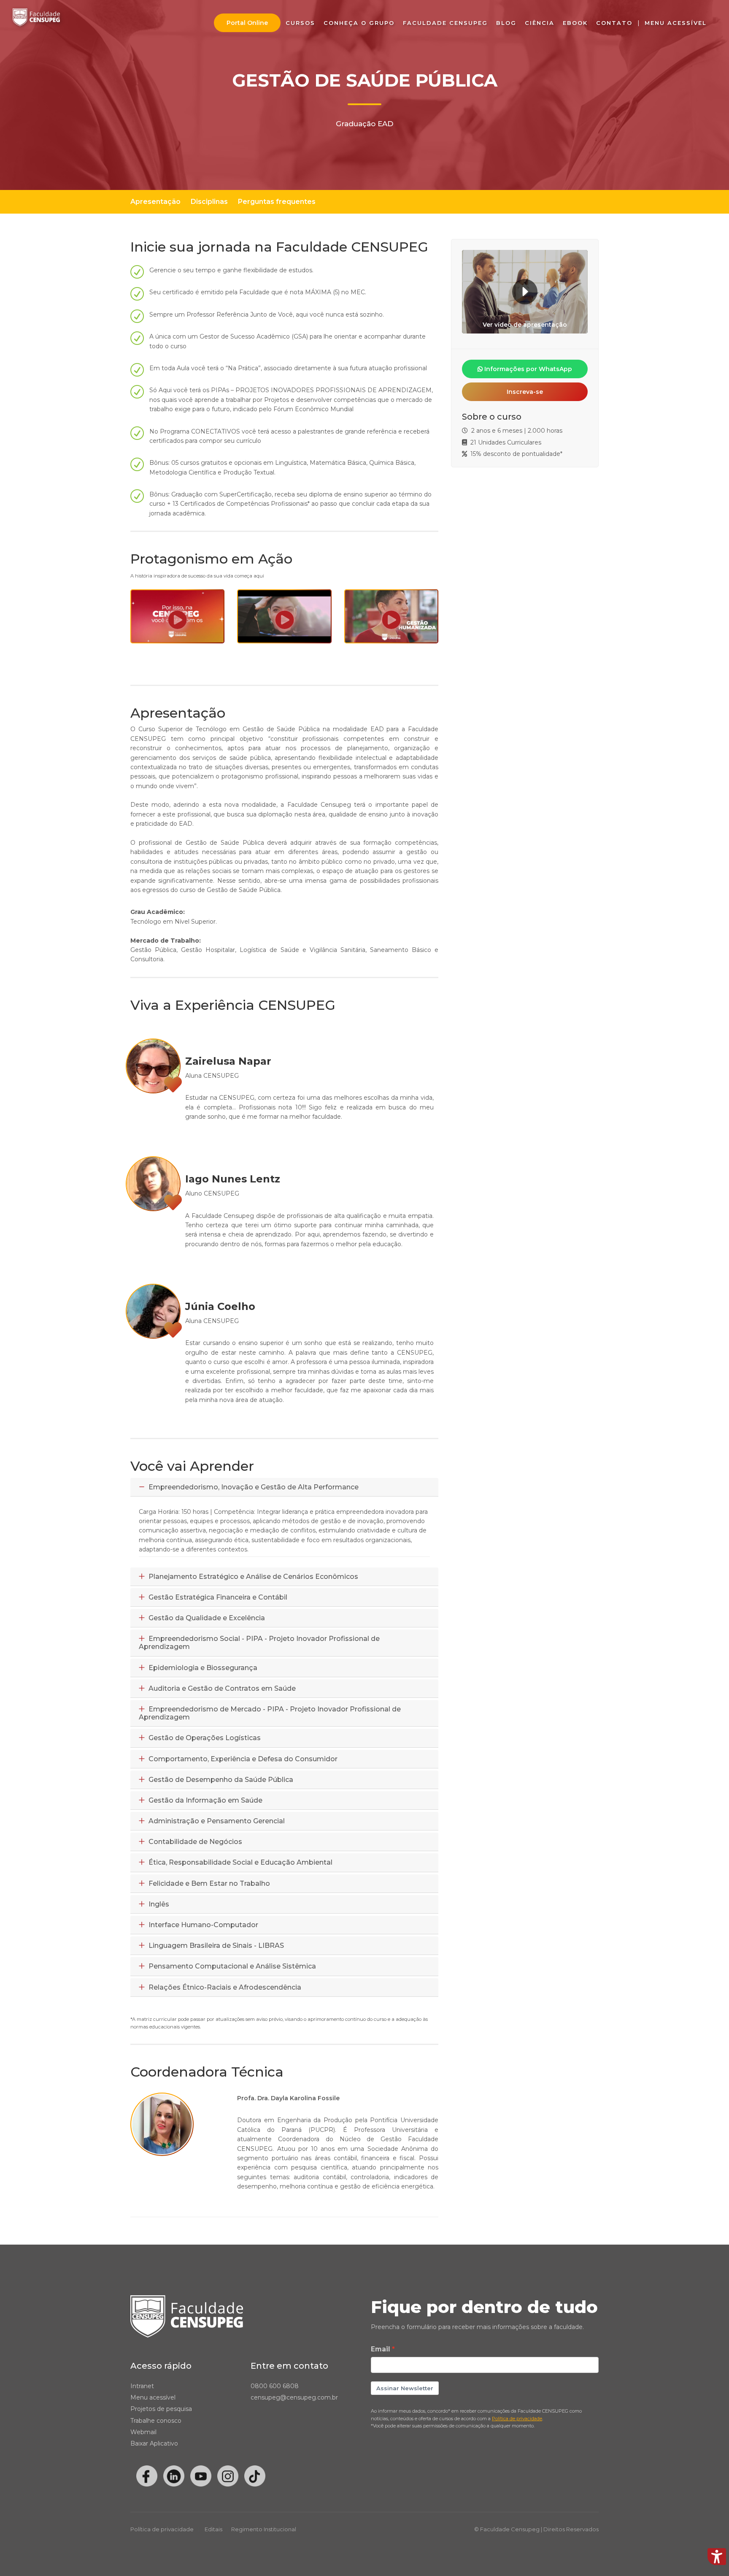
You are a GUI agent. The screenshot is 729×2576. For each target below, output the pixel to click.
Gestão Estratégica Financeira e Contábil (217, 1597)
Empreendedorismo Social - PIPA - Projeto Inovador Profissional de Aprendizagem (259, 1643)
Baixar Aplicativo (154, 2443)
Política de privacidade (162, 2529)
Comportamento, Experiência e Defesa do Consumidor (242, 1759)
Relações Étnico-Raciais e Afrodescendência (224, 1987)
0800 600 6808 (275, 2386)
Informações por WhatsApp (527, 369)
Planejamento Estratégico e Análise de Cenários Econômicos (252, 1577)
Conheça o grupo (359, 23)
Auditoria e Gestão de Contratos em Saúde (221, 1688)
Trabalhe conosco (156, 2421)
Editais (213, 2529)
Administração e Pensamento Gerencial (216, 1821)
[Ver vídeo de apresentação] (525, 291)
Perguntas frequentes (277, 202)
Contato (614, 23)
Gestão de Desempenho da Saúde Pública (220, 1780)
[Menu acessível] (717, 2557)
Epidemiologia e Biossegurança (202, 1668)
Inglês (158, 1904)
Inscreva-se (525, 392)
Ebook (575, 23)
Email (381, 2349)
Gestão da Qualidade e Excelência (206, 1618)
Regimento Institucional (264, 2529)
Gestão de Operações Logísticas (204, 1738)
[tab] (284, 1487)
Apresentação (155, 202)
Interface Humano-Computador (202, 1925)
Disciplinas (209, 202)
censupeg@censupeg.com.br (294, 2397)
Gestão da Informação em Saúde (205, 1800)
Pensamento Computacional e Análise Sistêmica (231, 1966)
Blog (506, 23)
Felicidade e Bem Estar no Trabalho (208, 1883)
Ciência (540, 23)
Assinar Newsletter (405, 2388)
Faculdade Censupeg (445, 23)
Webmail (143, 2432)
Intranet (142, 2386)
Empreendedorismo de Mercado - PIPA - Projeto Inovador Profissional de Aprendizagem (270, 1713)
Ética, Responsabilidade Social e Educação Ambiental (240, 1862)
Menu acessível (153, 2397)
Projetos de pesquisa (161, 2409)
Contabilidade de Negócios (194, 1842)
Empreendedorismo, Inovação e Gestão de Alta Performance (253, 1487)
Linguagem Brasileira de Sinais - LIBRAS (215, 1946)
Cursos (300, 23)
